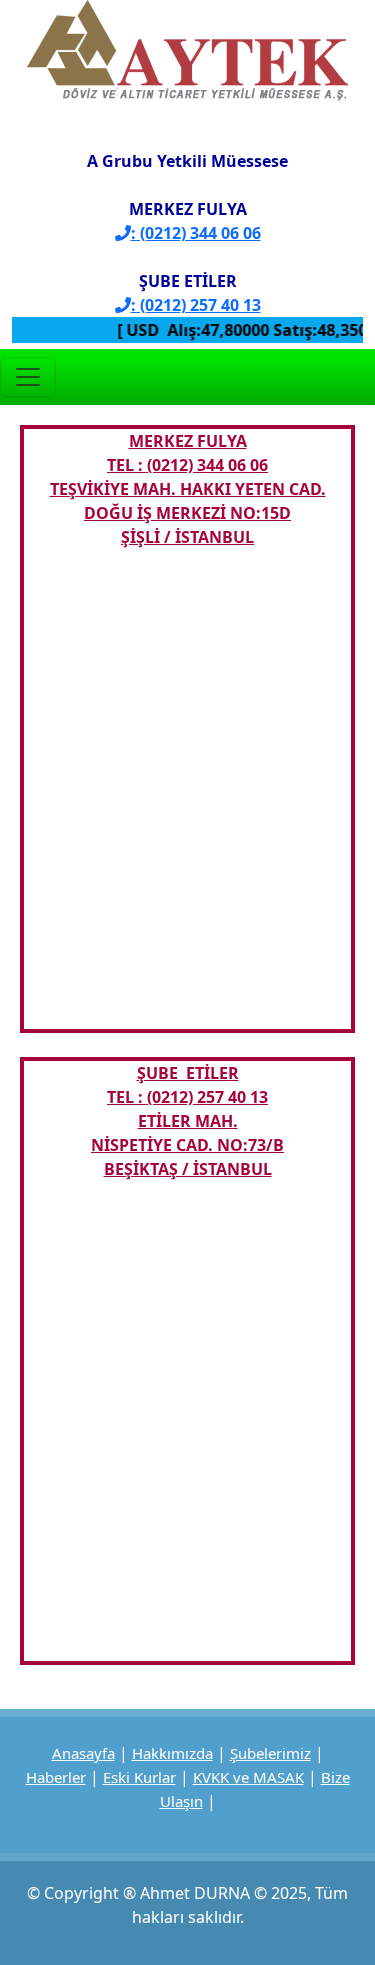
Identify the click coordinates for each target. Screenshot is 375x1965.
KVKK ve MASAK (248, 1777)
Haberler (56, 1777)
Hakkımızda (172, 1753)
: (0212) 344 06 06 (196, 233)
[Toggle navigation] (28, 377)
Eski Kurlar (139, 1777)
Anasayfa (83, 1753)
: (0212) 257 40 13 (196, 305)
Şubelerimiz (270, 1753)
